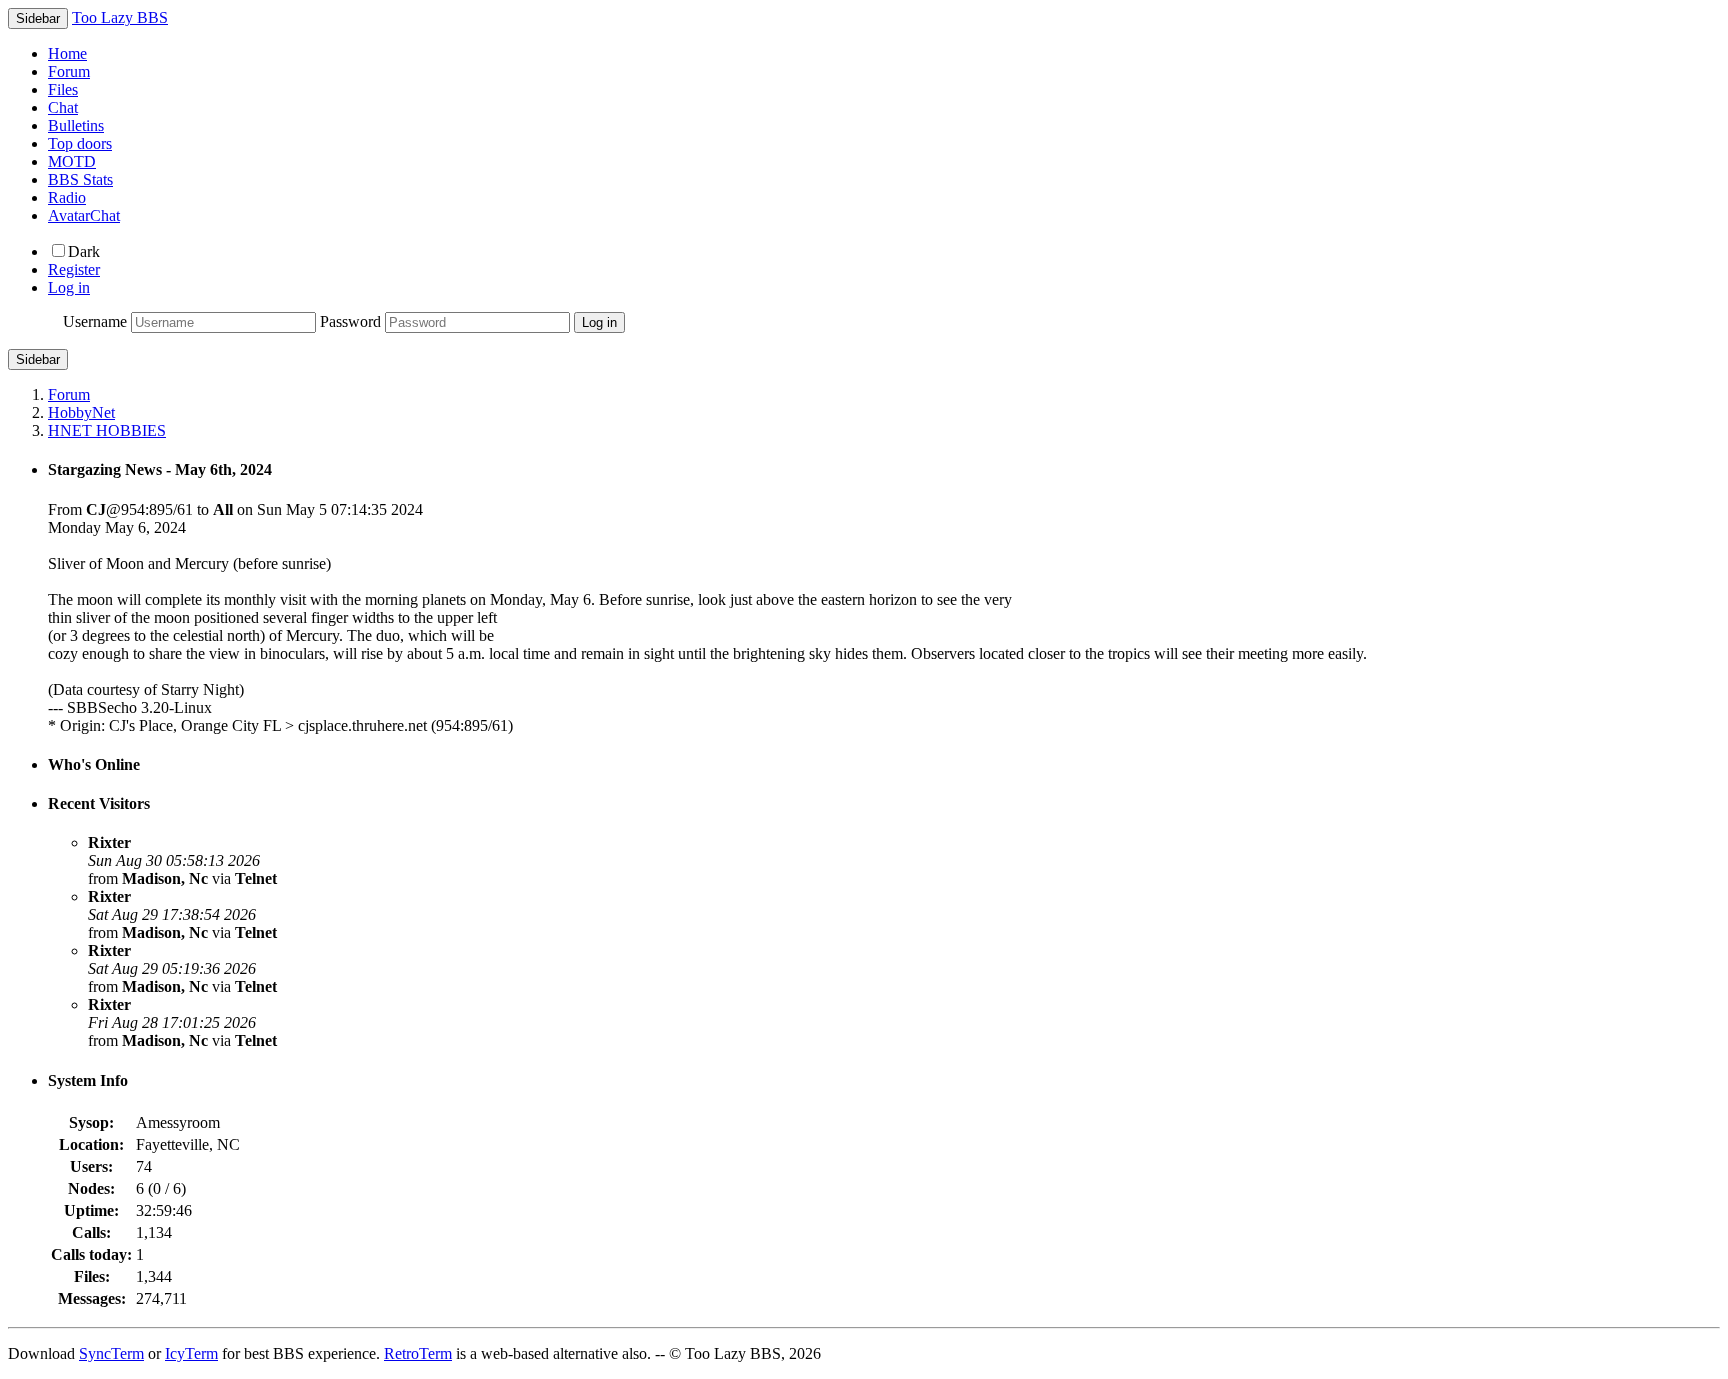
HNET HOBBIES (107, 430)
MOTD (72, 161)
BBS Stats (80, 179)
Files (63, 89)
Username (95, 321)
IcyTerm (191, 1353)
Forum (69, 71)
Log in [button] (69, 287)
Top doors (80, 143)
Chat (63, 107)
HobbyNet (81, 412)
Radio (67, 197)
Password (350, 321)
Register (74, 269)
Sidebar (38, 359)
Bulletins (76, 125)
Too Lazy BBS (120, 17)
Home (67, 53)
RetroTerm (418, 1353)
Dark (84, 251)
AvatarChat (84, 215)
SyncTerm (111, 1353)
